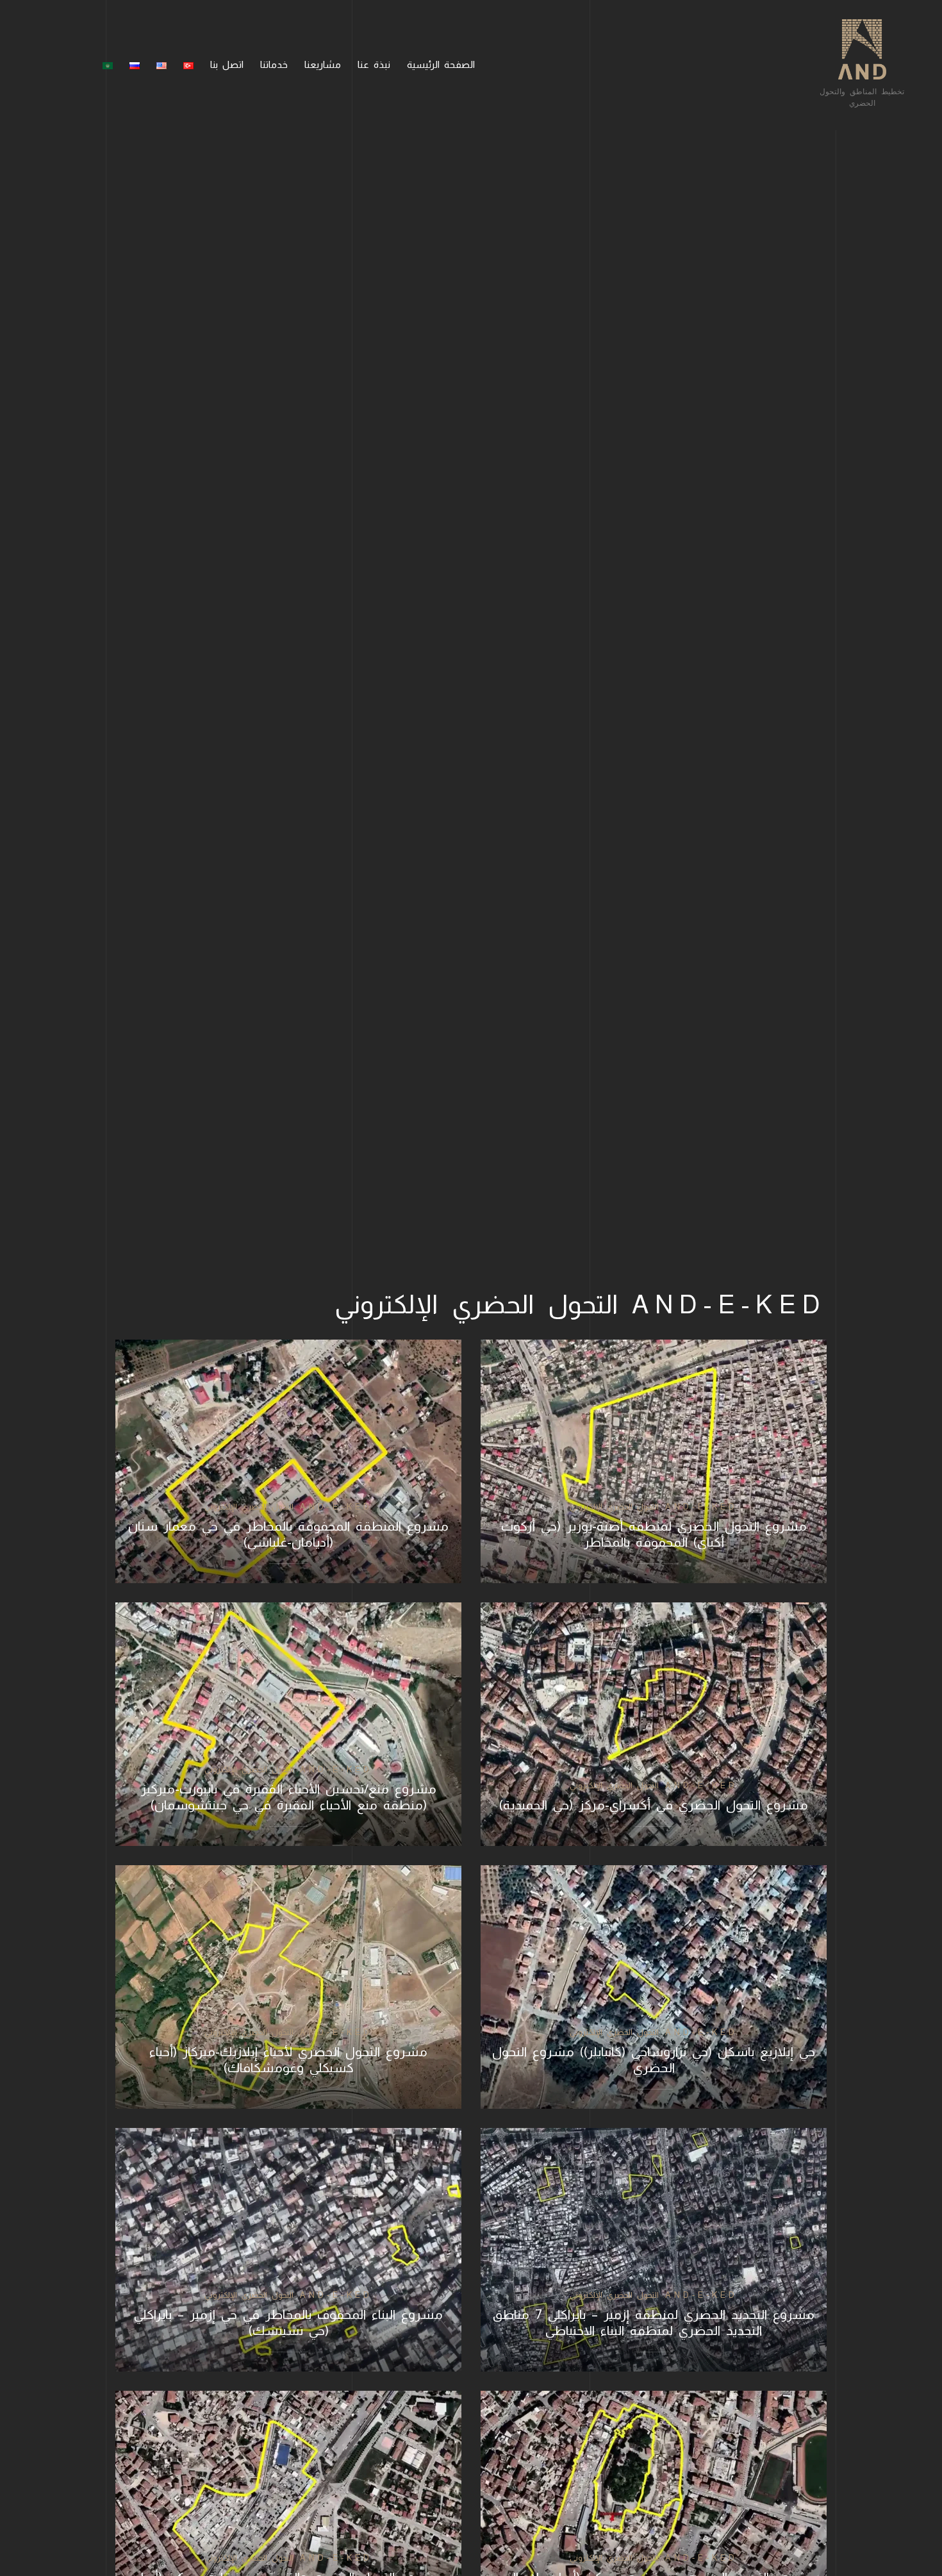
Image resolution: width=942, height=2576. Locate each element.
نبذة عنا (374, 64)
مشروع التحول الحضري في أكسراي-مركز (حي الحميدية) (654, 1805)
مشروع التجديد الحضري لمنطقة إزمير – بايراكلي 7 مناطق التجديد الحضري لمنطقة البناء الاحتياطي (654, 2323)
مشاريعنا (323, 64)
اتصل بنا (227, 64)
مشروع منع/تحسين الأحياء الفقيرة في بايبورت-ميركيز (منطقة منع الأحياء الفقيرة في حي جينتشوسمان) (289, 1797)
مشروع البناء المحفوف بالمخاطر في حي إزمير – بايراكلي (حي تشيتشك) (288, 2323)
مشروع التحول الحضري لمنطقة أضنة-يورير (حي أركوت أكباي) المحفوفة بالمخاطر (654, 1534)
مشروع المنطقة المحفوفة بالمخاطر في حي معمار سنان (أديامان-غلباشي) (288, 1534)
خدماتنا (274, 64)
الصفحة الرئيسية (441, 64)
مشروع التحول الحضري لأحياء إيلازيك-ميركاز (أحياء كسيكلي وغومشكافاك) (288, 2060)
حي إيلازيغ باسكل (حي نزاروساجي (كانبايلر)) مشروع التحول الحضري (654, 2060)
